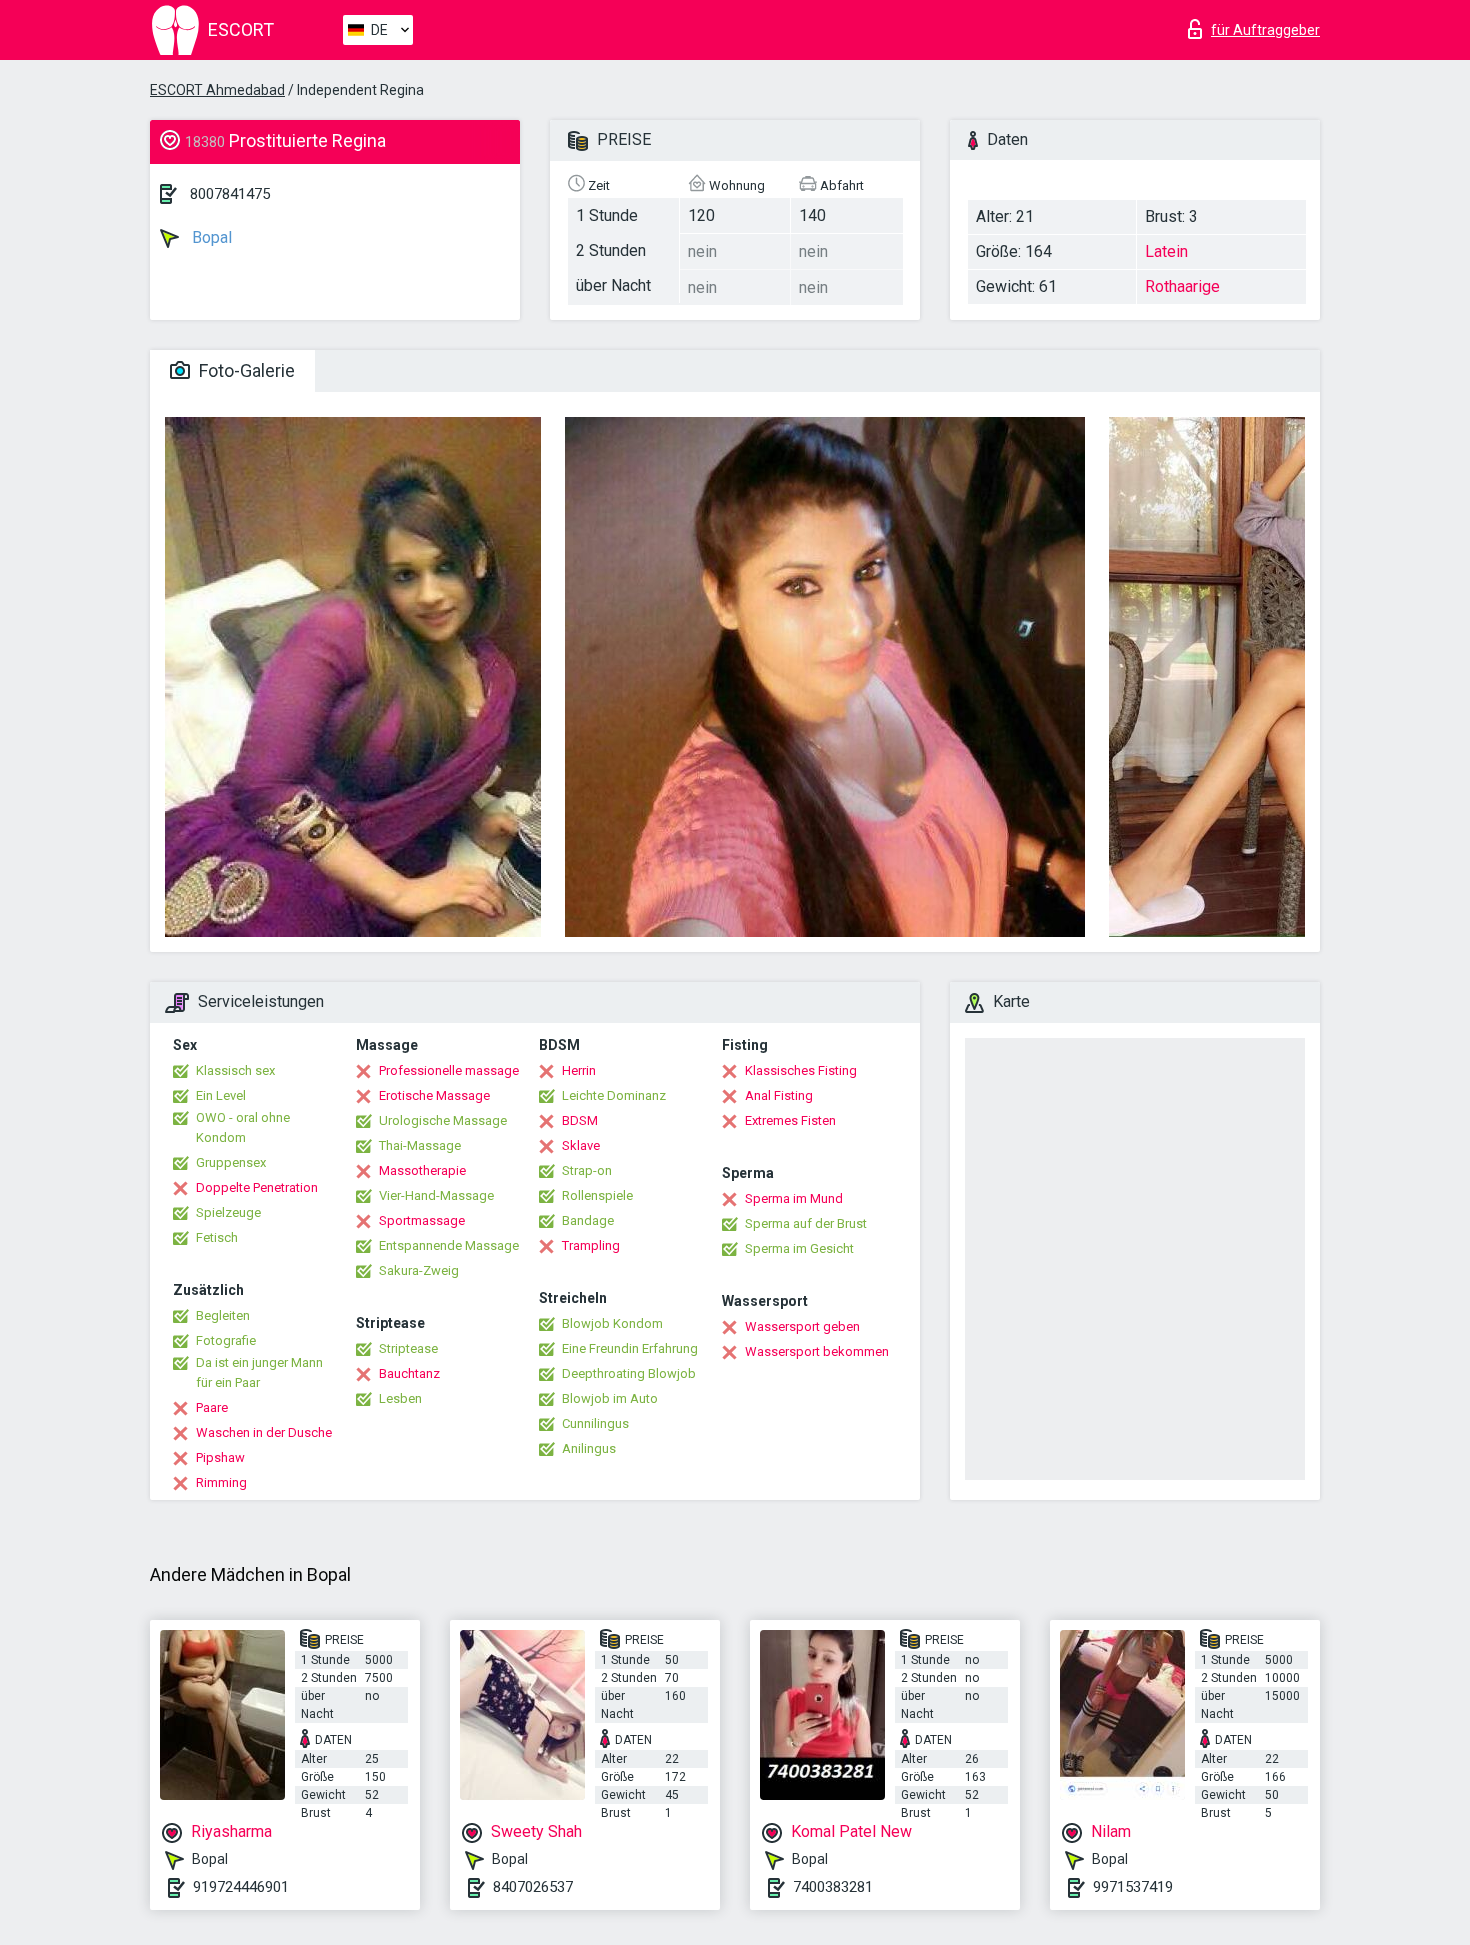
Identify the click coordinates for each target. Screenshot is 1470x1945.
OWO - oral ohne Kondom (243, 1127)
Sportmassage (422, 1220)
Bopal (210, 237)
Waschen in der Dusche (264, 1432)
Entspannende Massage (449, 1245)
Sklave (581, 1145)
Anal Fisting (779, 1095)
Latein (1166, 251)
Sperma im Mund (794, 1198)
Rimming (221, 1482)
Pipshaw (220, 1457)
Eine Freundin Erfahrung (630, 1348)
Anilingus (589, 1448)
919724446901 (241, 1887)
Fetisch (217, 1237)
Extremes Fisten (790, 1120)
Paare (212, 1407)
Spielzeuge (228, 1212)
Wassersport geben (802, 1326)
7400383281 (833, 1887)
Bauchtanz (409, 1373)
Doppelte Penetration (257, 1187)
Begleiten (223, 1315)
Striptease (408, 1348)
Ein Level (221, 1095)
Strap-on (587, 1170)
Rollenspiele (597, 1195)
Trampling (591, 1245)
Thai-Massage (420, 1145)
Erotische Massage (434, 1095)
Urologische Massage (443, 1120)
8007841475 (230, 194)
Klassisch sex (235, 1070)
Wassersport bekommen (817, 1351)
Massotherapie (422, 1170)
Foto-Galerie (245, 370)
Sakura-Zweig (419, 1270)
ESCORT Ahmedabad (217, 90)
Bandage (588, 1220)
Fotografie (226, 1340)
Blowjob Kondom (612, 1323)
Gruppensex (231, 1162)
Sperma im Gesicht (799, 1248)
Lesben (400, 1398)
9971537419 (1133, 1887)
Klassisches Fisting (801, 1070)
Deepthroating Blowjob (629, 1373)
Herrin (579, 1070)
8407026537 (533, 1887)
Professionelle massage (449, 1070)
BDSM (580, 1120)
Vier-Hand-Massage (436, 1195)
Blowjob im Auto (610, 1398)
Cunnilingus (595, 1423)
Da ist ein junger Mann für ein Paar (259, 1372)
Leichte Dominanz (614, 1095)
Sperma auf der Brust (806, 1223)
